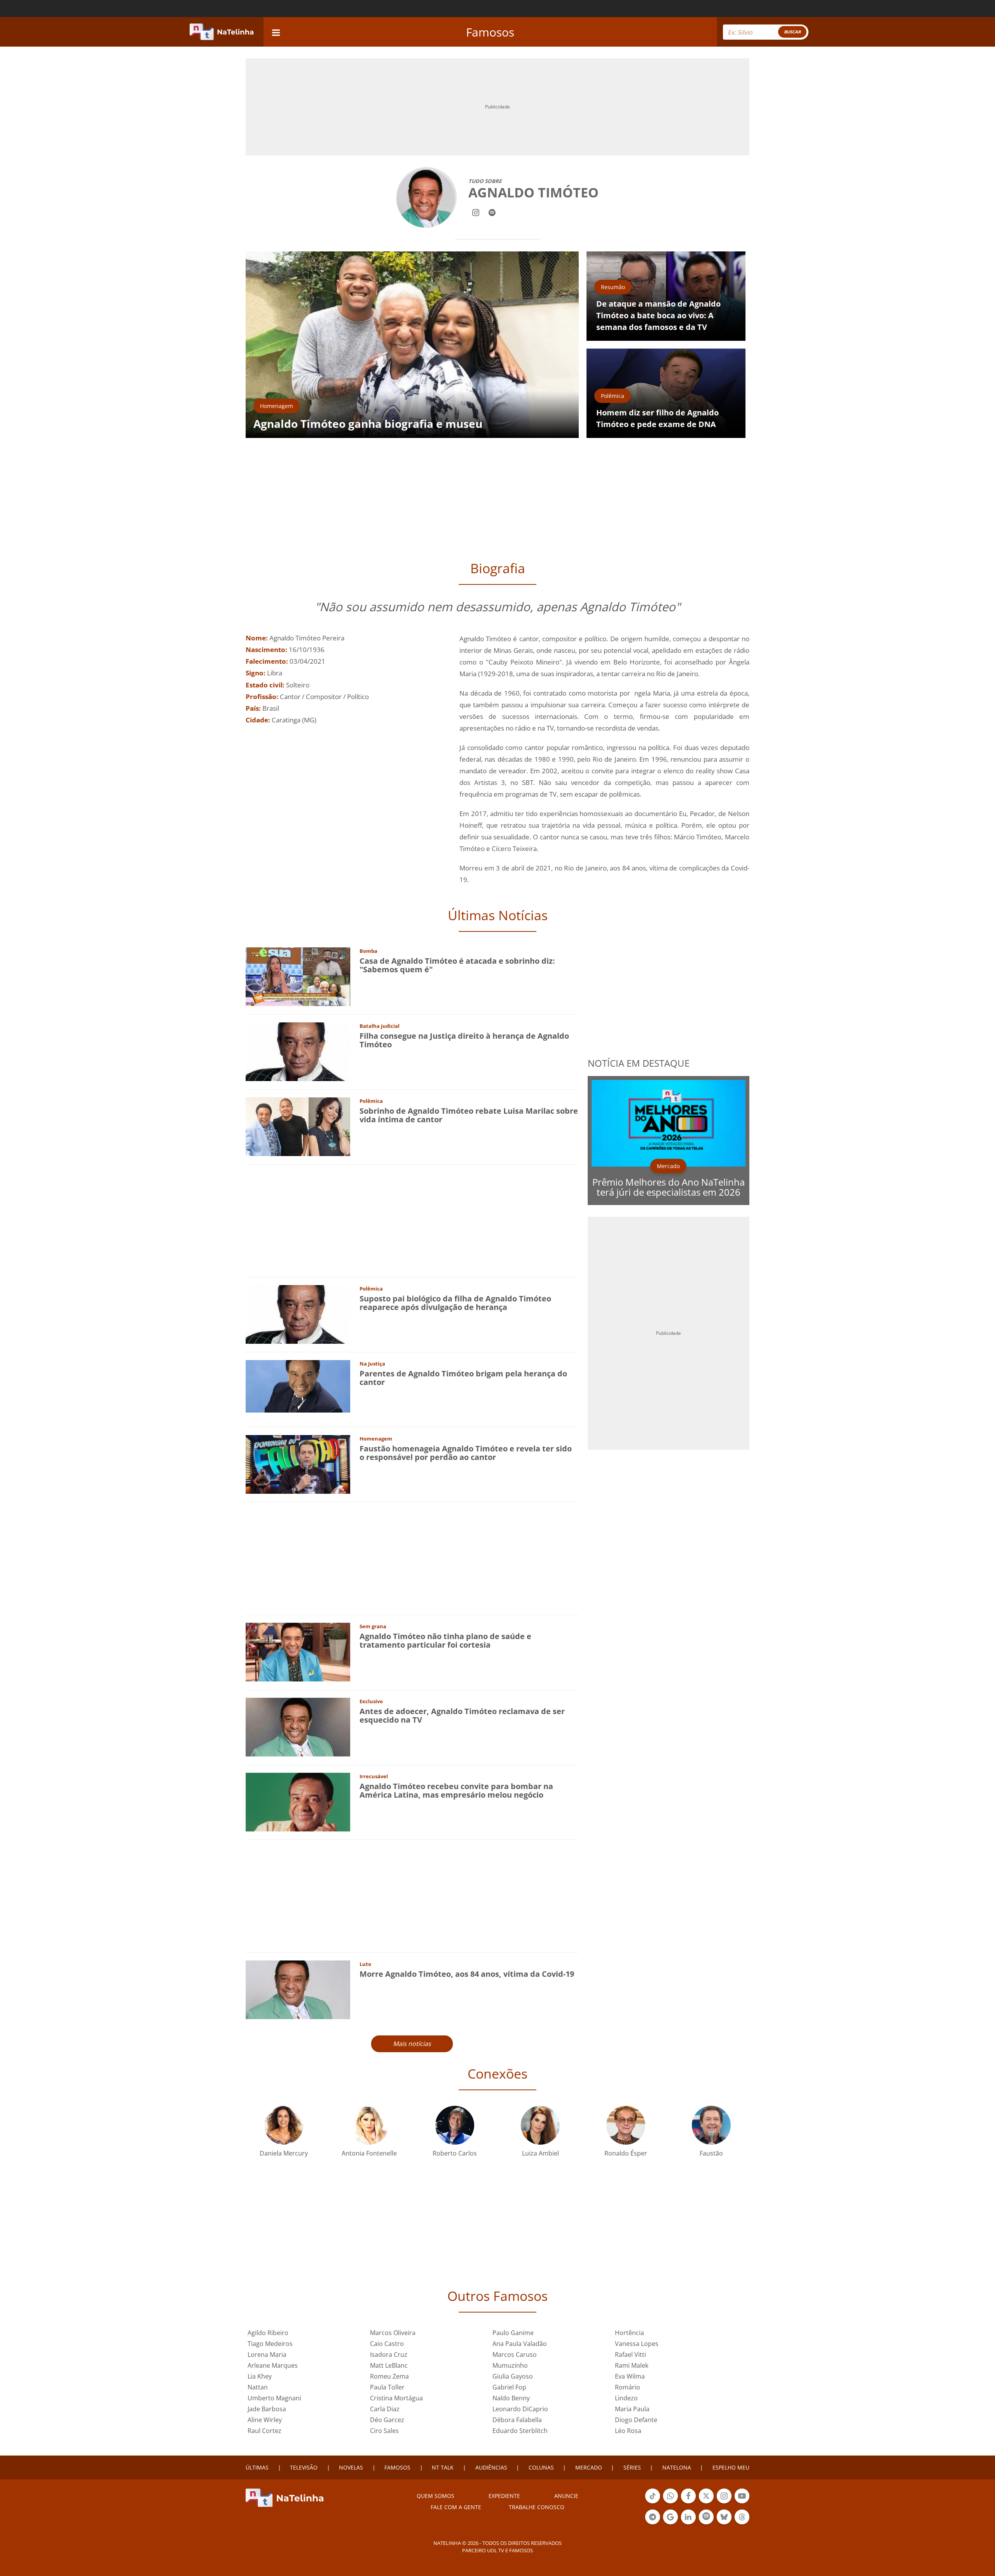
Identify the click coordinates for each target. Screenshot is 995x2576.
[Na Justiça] (298, 1386)
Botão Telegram (653, 2524)
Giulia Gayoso (513, 2376)
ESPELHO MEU (731, 2467)
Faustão (711, 2153)
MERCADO (589, 2467)
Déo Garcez (387, 2420)
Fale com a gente (456, 2507)
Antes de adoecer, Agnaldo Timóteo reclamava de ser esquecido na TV (462, 1715)
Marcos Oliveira (393, 2333)
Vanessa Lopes (637, 2344)
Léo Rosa (628, 2431)
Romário (628, 2387)
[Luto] (298, 1989)
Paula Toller (387, 2387)
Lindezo (626, 2398)
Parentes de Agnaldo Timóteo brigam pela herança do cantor (463, 1378)
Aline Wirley (265, 2420)
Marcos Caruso (515, 2355)
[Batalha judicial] (298, 1051)
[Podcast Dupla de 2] (706, 2517)
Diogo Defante (636, 2420)
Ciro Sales (384, 2431)
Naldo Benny (511, 2398)
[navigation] (276, 32)
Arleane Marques (273, 2365)
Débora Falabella (517, 2420)
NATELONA (677, 2467)
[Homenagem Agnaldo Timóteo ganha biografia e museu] (412, 344)
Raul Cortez (264, 2431)
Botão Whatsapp (670, 2503)
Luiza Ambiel (540, 2153)
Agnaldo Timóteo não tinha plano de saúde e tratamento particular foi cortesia (445, 1640)
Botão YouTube (742, 2503)
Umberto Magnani (274, 2398)
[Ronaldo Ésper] (626, 2124)
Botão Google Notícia (670, 2524)
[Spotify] (492, 212)
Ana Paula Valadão (520, 2344)
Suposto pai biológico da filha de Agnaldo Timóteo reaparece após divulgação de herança (455, 1303)
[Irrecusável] (298, 1801)
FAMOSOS (397, 2467)
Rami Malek (632, 2365)
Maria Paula (632, 2409)
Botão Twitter (706, 2503)
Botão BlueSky (724, 2524)
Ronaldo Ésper (626, 2153)
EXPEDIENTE (504, 2496)
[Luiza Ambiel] (540, 2124)
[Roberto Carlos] (455, 2124)
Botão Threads (742, 2524)
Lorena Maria (267, 2355)
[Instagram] (476, 212)
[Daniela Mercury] (284, 2124)
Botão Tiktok (653, 2503)
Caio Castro (387, 2344)
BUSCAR (792, 32)
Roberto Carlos (455, 2153)
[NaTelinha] (222, 32)
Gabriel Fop (509, 2387)
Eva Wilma (630, 2376)
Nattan (258, 2387)
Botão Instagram (724, 2503)
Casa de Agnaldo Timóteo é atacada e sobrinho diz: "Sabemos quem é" (457, 965)
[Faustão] (711, 2124)
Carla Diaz (385, 2409)
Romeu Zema (389, 2376)
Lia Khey (260, 2376)
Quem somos (436, 2496)
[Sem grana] (298, 1651)
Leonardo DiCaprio (520, 2409)
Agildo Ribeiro (268, 2333)
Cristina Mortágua (396, 2398)
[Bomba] (298, 976)
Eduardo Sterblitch (520, 2431)
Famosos (490, 32)
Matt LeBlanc (389, 2365)
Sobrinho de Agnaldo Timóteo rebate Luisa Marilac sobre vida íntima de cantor (469, 1115)
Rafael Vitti (630, 2355)
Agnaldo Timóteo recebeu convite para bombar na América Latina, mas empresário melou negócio (456, 1790)
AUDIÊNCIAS (491, 2467)
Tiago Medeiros (270, 2344)
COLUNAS (541, 2467)
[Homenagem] (298, 1464)
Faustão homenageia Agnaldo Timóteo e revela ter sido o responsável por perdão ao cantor (466, 1453)
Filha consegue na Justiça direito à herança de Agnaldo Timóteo (464, 1040)
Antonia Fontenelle (369, 2153)
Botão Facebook (688, 2503)
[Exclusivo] (298, 1726)
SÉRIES (632, 2467)
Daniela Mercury (284, 2153)
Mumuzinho (510, 2365)
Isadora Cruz (389, 2355)
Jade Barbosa (267, 2409)
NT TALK (443, 2467)
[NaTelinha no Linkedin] (688, 2517)
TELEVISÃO (304, 2467)
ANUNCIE (566, 2496)
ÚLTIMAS (257, 2467)
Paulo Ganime (513, 2333)
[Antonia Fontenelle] (369, 2124)
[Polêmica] (298, 1126)
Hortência (629, 2333)
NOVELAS (351, 2467)
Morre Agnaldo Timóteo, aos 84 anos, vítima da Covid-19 (467, 1974)
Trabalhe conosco (537, 2507)
